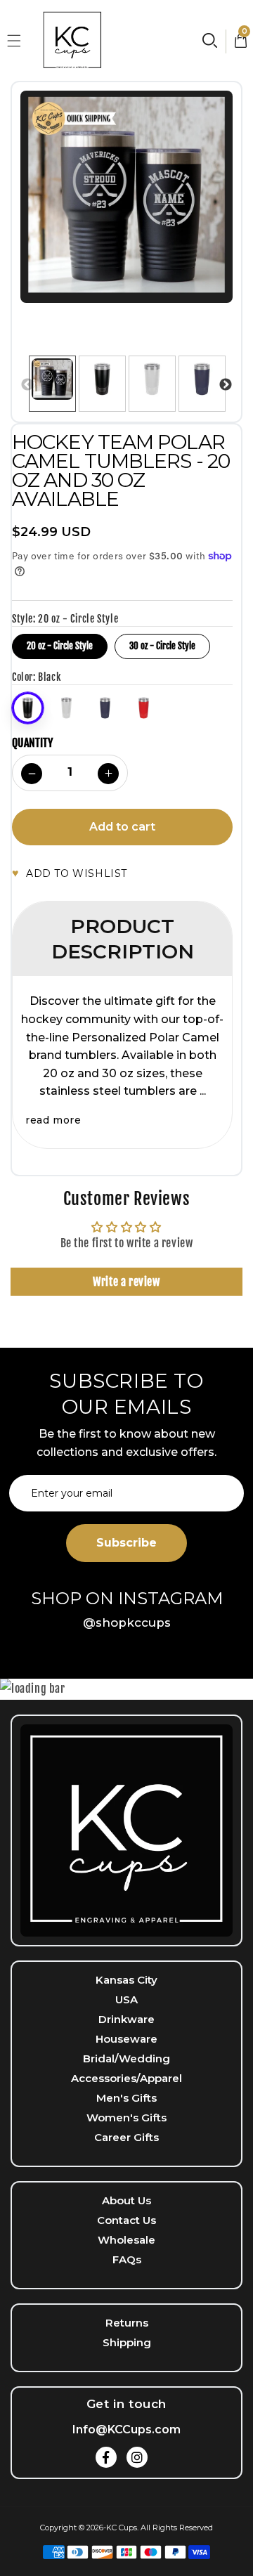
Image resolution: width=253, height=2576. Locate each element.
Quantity (32, 743)
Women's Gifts (126, 2118)
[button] (14, 41)
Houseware (126, 2039)
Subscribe (126, 1543)
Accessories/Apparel (126, 2078)
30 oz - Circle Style (162, 643)
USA (126, 1999)
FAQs (127, 2259)
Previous (27, 385)
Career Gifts (126, 2137)
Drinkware (126, 2019)
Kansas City (126, 1980)
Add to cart (122, 827)
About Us (126, 2200)
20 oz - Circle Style (60, 643)
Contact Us (126, 2220)
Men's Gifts (126, 2098)
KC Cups (122, 2528)
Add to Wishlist (77, 873)
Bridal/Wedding (126, 2058)
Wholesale (126, 2240)
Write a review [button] (126, 1282)
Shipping (127, 2342)
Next (226, 385)
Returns (127, 2323)
